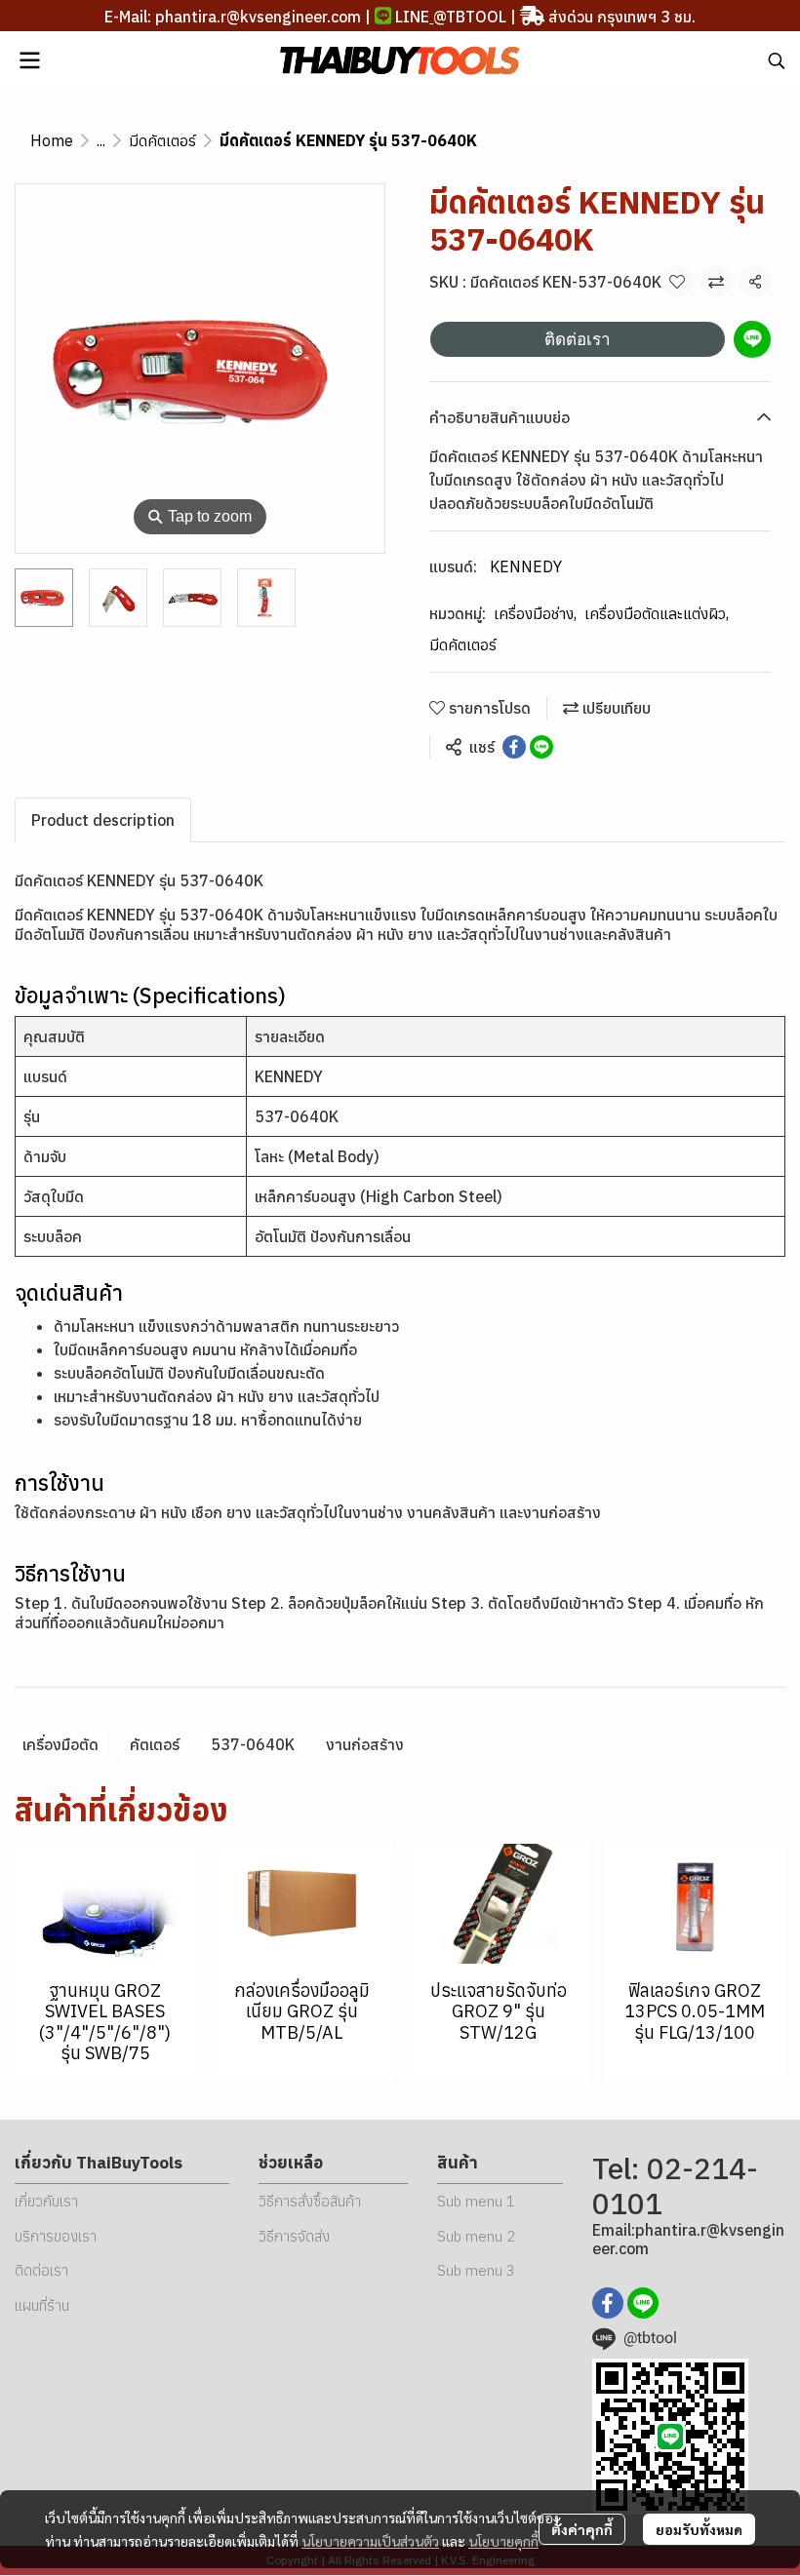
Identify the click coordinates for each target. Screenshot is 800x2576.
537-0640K (253, 1744)
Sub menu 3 (476, 2270)
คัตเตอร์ (155, 1744)
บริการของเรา (56, 2236)
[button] (777, 60)
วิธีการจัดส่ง (294, 2236)
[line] (643, 2303)
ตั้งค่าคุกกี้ (582, 2529)
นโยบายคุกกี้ (503, 2541)
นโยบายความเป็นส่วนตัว (370, 2541)
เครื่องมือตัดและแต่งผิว (657, 613)
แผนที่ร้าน (42, 2305)
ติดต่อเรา (578, 339)
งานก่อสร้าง (365, 1744)
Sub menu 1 (476, 2201)
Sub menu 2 (476, 2236)
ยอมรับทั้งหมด (699, 2529)
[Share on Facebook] (514, 747)
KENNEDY (526, 566)
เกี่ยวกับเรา (46, 2201)
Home (52, 140)
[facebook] (608, 2303)
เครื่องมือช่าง (535, 613)
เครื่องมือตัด (60, 1744)
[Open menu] (29, 60)
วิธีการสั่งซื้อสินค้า (310, 2201)
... (101, 140)
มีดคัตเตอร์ (162, 140)
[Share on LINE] (541, 747)
